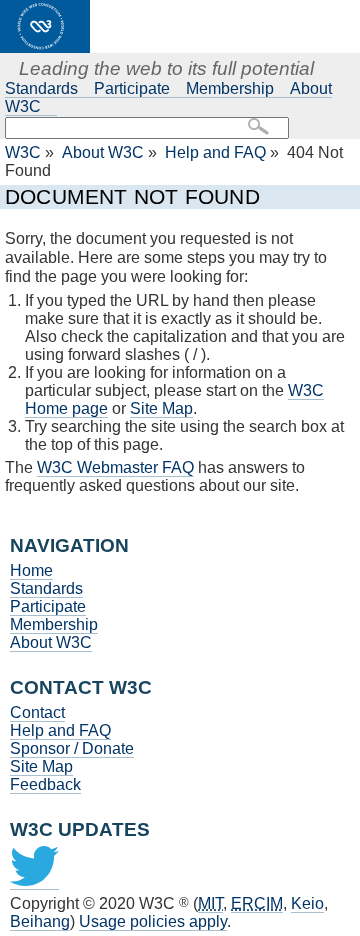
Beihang (40, 921)
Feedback (45, 784)
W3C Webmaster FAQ (115, 467)
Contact (37, 712)
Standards (41, 88)
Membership (230, 88)
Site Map (161, 408)
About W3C (103, 152)
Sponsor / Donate (72, 748)
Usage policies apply (153, 921)
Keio (307, 903)
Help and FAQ (215, 152)
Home (31, 570)
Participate (132, 88)
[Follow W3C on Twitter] (34, 881)
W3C (23, 152)
